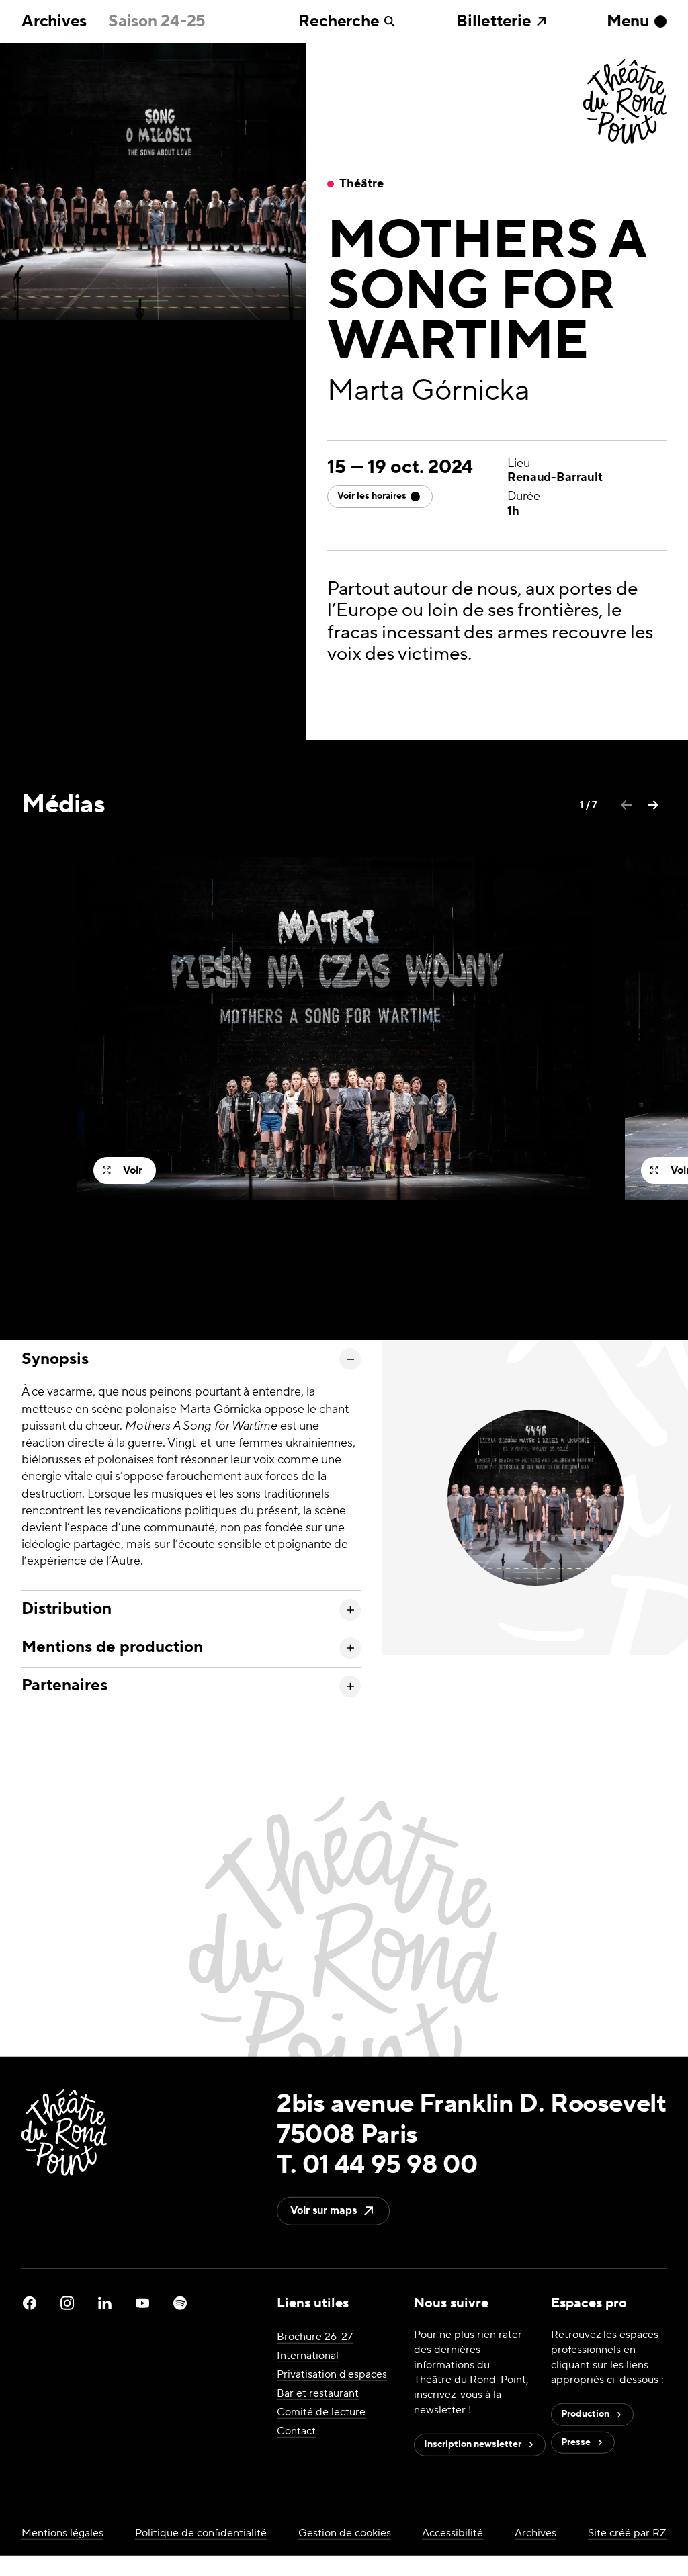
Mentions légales (62, 2532)
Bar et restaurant (318, 2393)
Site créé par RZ (627, 2532)
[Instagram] (67, 2303)
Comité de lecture (321, 2412)
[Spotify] (180, 2303)
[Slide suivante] (653, 805)
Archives (54, 22)
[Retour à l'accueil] (625, 103)
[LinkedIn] (105, 2303)
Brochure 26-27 (315, 2337)
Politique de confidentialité (201, 2532)
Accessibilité (453, 2532)
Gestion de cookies (345, 2532)
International (308, 2356)
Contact (296, 2431)
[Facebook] (30, 2303)
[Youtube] (142, 2303)
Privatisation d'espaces (332, 2374)
